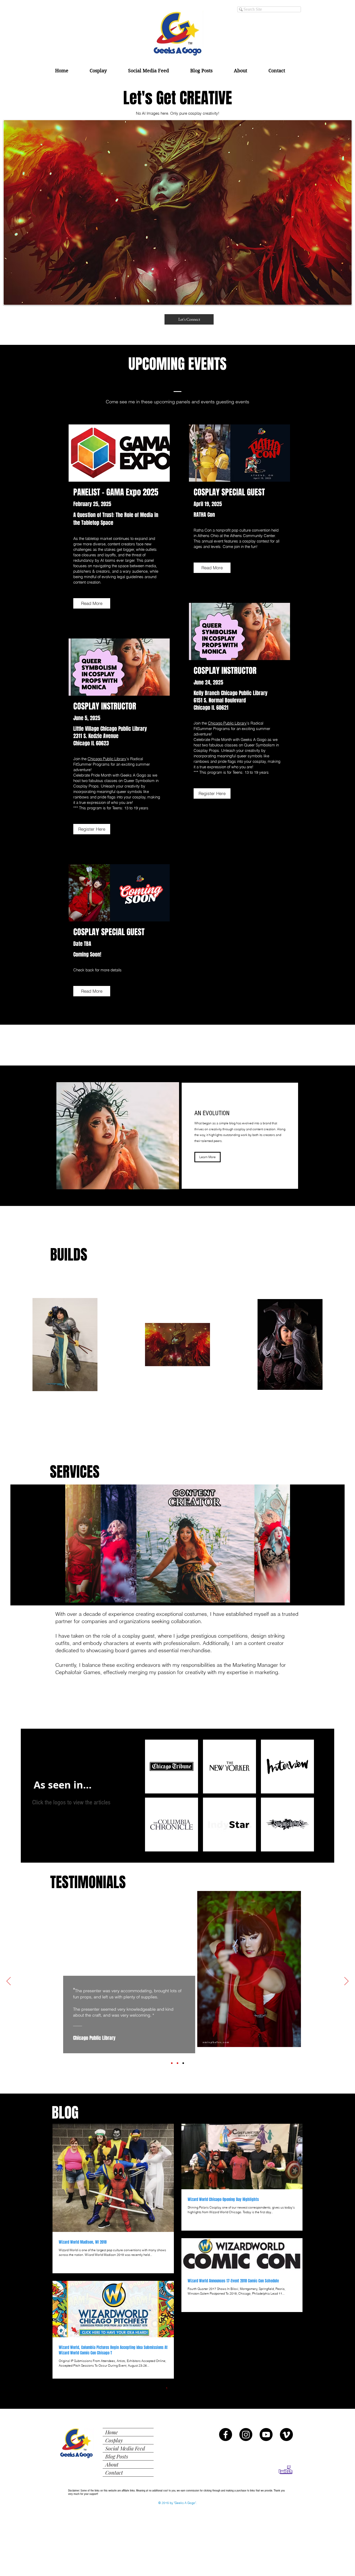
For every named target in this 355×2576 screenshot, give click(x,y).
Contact (114, 2472)
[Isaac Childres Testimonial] (172, 2063)
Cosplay (114, 2440)
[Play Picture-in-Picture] (289, 1596)
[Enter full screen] (298, 1596)
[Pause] (57, 1596)
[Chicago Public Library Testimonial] (183, 2063)
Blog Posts (117, 2456)
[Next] (346, 1981)
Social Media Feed (125, 2448)
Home (112, 2432)
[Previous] (9, 1981)
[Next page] (199, 2388)
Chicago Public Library (107, 759)
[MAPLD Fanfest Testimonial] (177, 2063)
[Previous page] (156, 2388)
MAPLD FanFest (252, 2001)
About (112, 2464)
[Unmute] (66, 1596)
